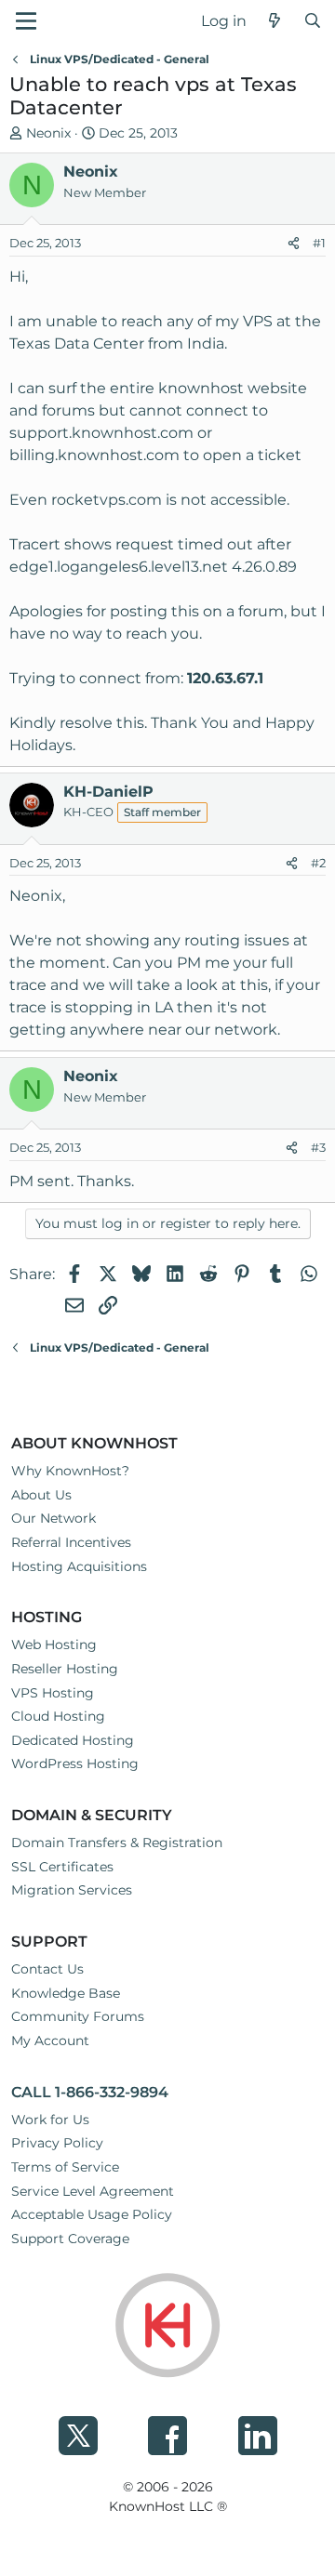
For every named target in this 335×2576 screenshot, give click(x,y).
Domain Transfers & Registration (117, 1843)
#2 (318, 863)
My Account (50, 2041)
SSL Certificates (62, 1867)
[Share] (294, 244)
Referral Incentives (71, 1542)
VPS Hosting (53, 1693)
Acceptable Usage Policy (92, 2214)
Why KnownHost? (70, 1471)
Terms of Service (65, 2167)
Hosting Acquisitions (79, 1566)
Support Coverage (70, 2239)
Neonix (48, 133)
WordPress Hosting (75, 1764)
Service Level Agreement (93, 2191)
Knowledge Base (66, 1993)
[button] (26, 21)
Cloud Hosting (58, 1716)
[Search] (312, 21)
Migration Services (72, 1890)
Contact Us (47, 1969)
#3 (318, 1147)
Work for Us (50, 2120)
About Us (41, 1495)
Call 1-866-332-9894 (90, 2092)
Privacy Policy (57, 2143)
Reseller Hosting (65, 1669)
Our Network (54, 1518)
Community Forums (78, 2016)
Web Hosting (54, 1645)
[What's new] (275, 21)
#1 (319, 243)
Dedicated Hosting (73, 1740)
